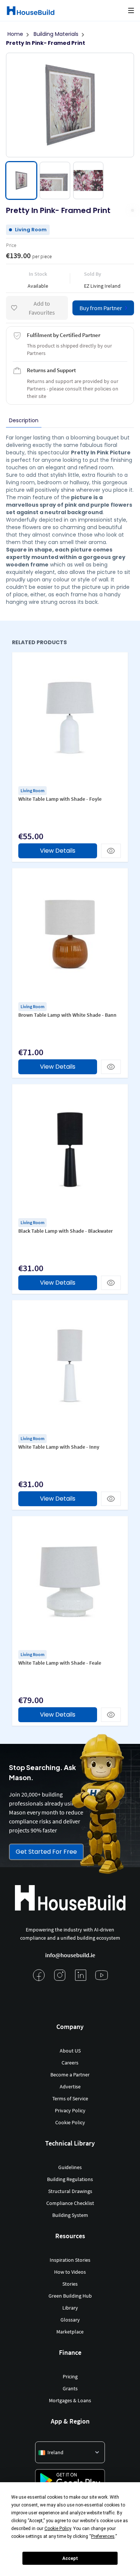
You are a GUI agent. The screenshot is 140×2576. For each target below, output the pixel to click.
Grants (70, 2388)
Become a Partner (70, 2075)
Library (70, 2308)
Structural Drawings (70, 2191)
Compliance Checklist (70, 2203)
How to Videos (70, 2272)
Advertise (70, 2087)
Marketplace (70, 2332)
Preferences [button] (103, 2536)
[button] (131, 10)
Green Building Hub (70, 2296)
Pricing (70, 2376)
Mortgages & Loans (70, 2400)
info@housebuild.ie (70, 1955)
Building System (70, 2215)
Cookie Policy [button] (58, 2529)
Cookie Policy (70, 2122)
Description (24, 420)
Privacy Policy (70, 2110)
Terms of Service (70, 2098)
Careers (70, 2063)
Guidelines (70, 2167)
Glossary (70, 2320)
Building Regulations (70, 2179)
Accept (70, 2558)
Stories (70, 2284)
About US (70, 2051)
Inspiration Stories (70, 2260)
